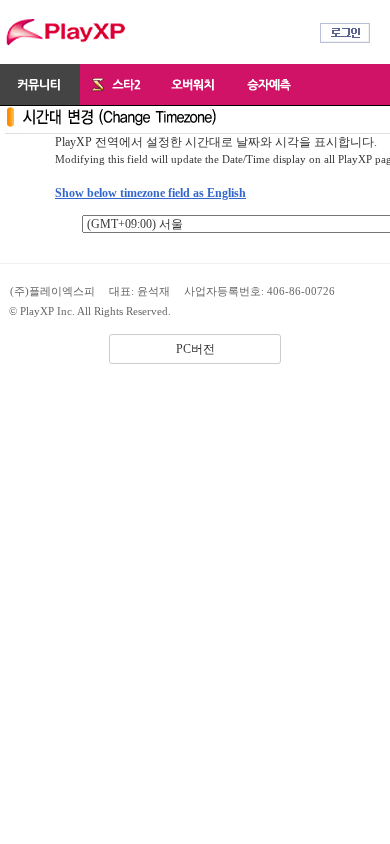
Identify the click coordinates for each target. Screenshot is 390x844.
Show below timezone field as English (150, 193)
